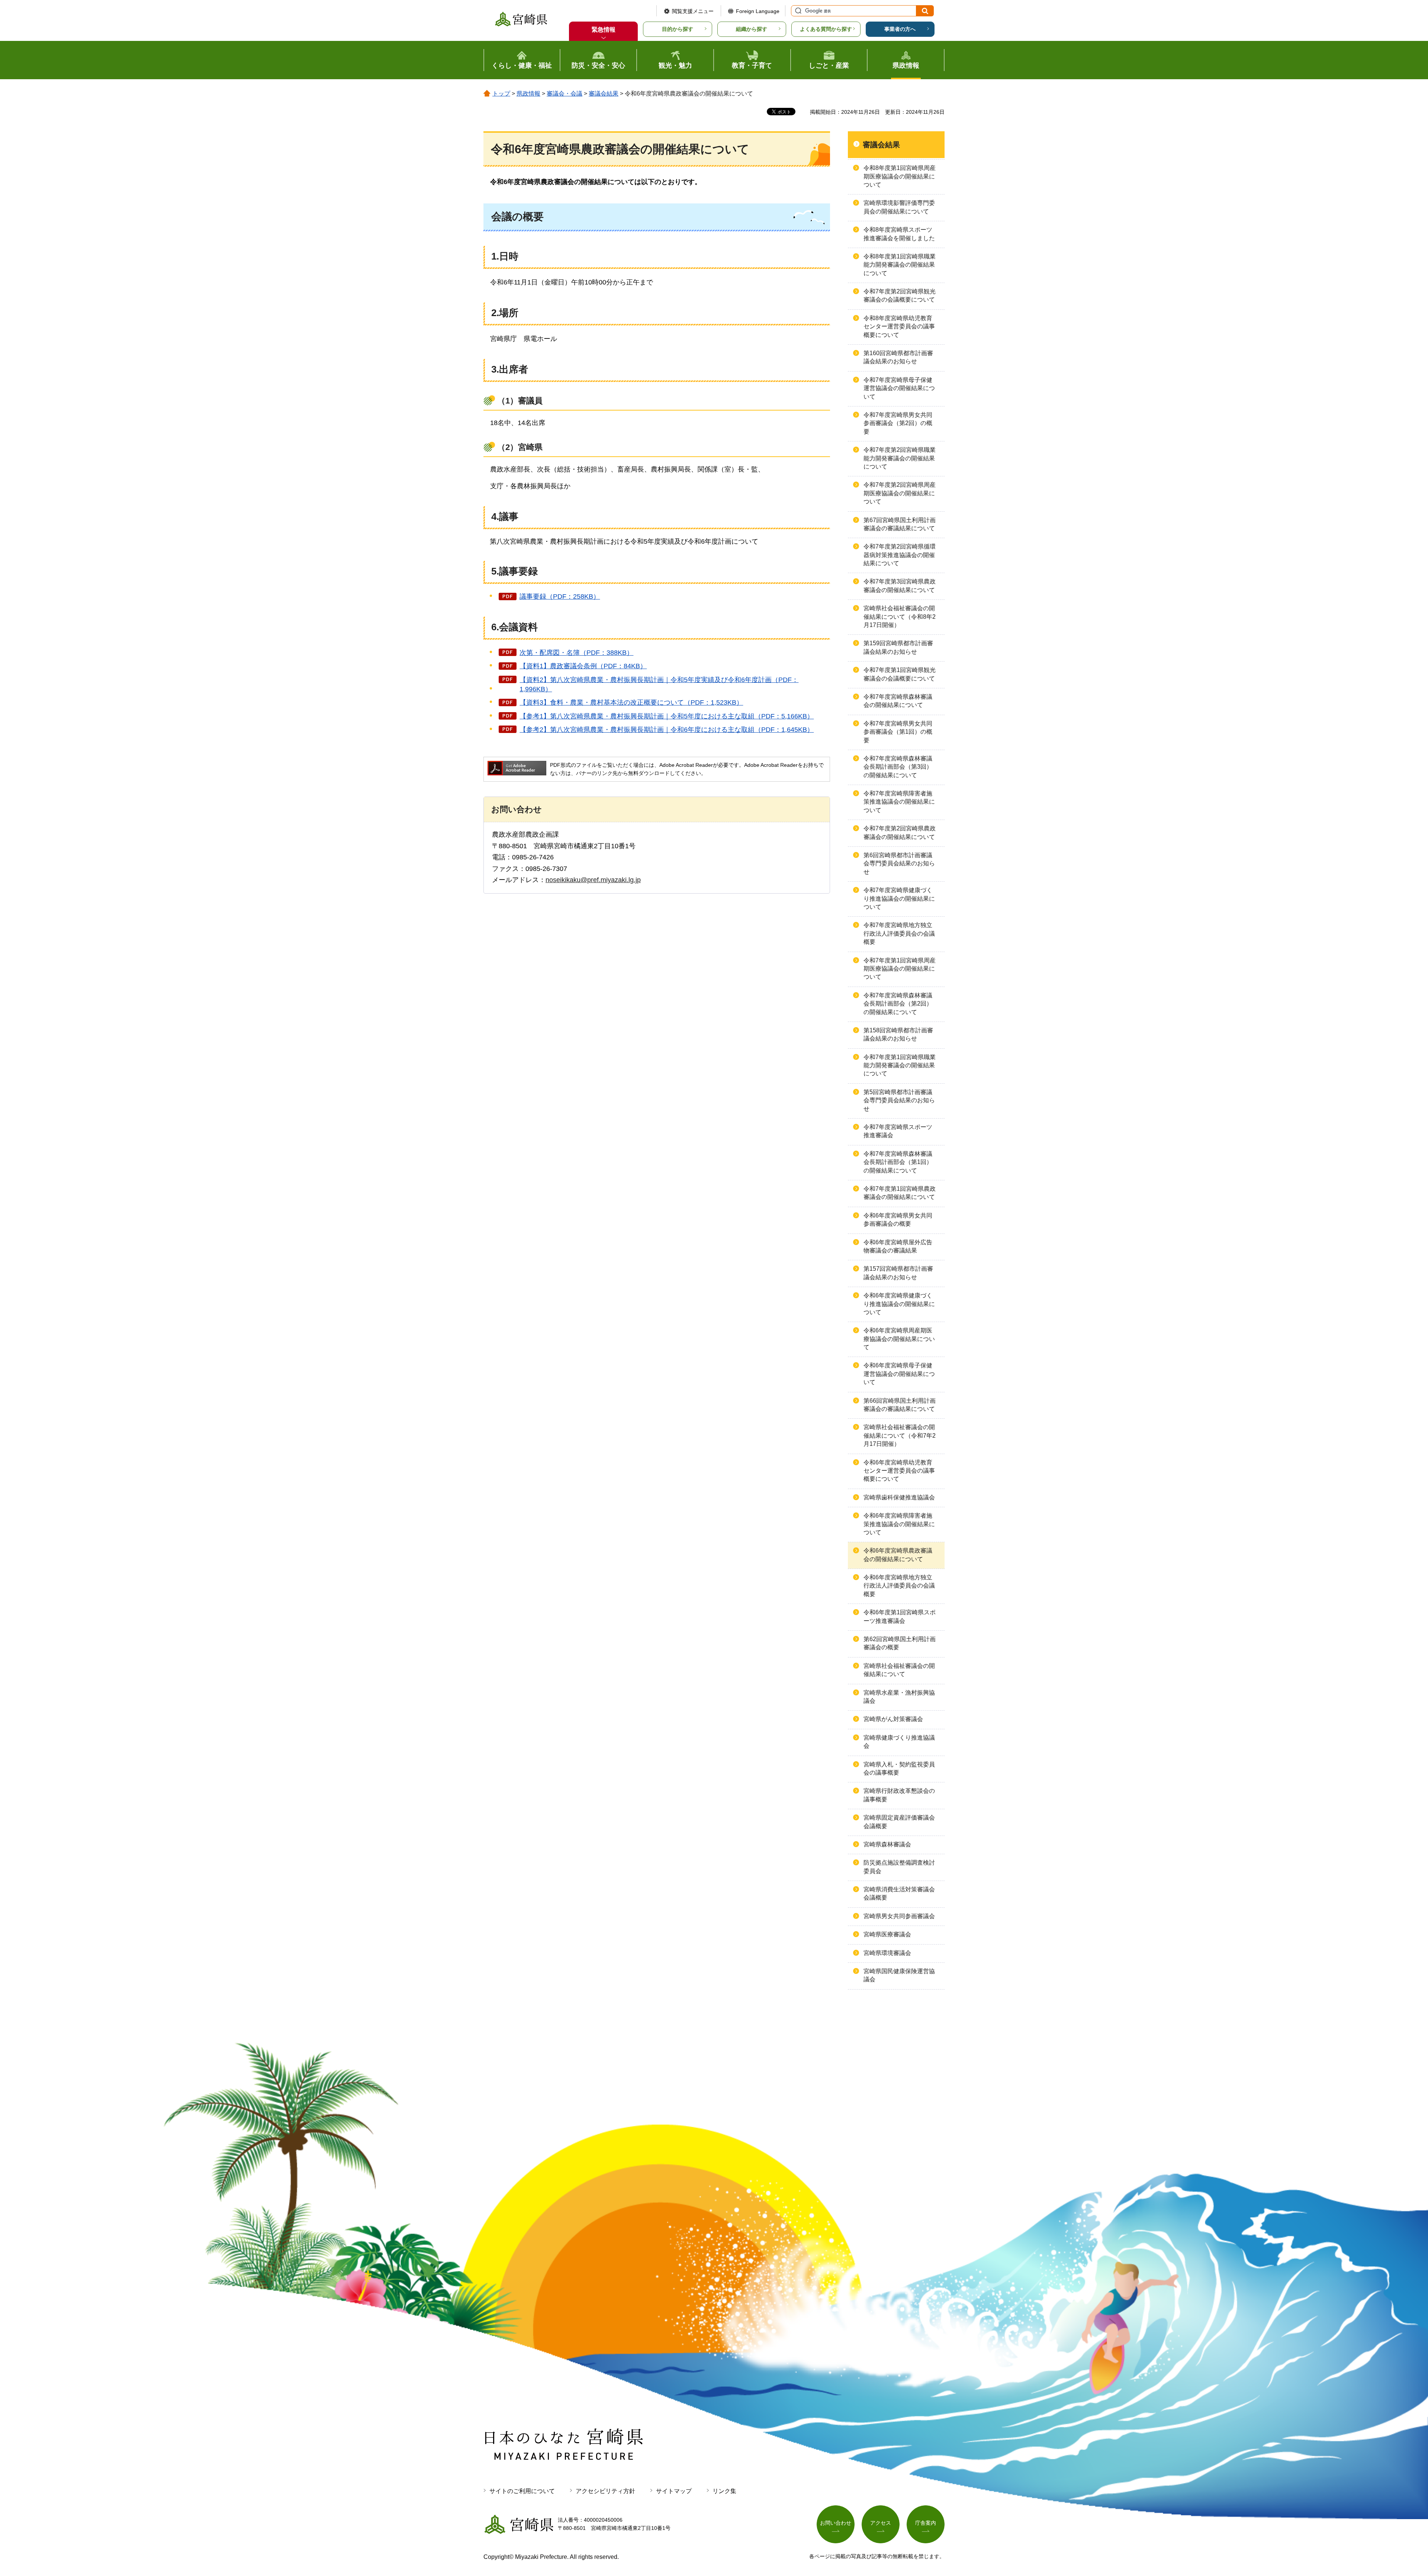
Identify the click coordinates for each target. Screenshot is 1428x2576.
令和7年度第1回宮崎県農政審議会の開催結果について (900, 1193)
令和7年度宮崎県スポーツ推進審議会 (898, 1131)
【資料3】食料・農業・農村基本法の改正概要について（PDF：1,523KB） (631, 702)
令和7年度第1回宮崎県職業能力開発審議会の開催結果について (900, 1065)
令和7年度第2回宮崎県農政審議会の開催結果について (900, 832)
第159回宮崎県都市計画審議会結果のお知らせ (898, 647)
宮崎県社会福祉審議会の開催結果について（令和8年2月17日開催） (900, 617)
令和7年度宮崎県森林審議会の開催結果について (898, 701)
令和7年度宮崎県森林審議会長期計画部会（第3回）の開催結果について (898, 767)
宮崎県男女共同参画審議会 (899, 1916)
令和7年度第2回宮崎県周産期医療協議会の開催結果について (900, 493)
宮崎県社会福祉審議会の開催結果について (899, 1670)
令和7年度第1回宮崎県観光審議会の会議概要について (900, 674)
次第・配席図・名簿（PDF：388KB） (576, 653)
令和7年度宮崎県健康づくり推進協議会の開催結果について (899, 898)
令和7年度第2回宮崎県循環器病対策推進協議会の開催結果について (900, 555)
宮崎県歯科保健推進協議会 (899, 1497)
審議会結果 (604, 94)
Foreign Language (758, 11)
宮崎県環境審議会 (887, 1953)
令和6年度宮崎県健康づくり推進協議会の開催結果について (899, 1304)
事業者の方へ (900, 29)
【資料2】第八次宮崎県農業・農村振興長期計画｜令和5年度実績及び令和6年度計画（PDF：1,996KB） (659, 684)
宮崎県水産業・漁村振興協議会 (899, 1697)
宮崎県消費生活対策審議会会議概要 (899, 1893)
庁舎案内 (926, 2523)
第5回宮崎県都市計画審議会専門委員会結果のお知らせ (899, 1100)
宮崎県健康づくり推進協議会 (899, 1742)
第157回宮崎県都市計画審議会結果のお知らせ (898, 1273)
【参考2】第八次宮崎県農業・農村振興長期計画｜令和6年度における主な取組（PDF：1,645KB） (667, 730)
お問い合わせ (836, 2523)
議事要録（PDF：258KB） (560, 596)
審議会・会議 (565, 94)
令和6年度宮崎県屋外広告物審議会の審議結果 (898, 1246)
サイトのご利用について (522, 2491)
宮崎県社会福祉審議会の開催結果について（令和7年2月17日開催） (900, 1435)
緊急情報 (604, 30)
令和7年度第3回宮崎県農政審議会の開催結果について (900, 586)
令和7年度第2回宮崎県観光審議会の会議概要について (900, 295)
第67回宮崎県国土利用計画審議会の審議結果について (900, 524)
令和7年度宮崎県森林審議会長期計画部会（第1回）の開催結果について (898, 1162)
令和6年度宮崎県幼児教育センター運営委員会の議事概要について (899, 1471)
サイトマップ (674, 2491)
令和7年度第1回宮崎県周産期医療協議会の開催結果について (900, 969)
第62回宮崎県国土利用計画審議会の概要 (900, 1643)
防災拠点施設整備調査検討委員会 (899, 1867)
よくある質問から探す (826, 29)
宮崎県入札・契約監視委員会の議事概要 (899, 1768)
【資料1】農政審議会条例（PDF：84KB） (583, 666)
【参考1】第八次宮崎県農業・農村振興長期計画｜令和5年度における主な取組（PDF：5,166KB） (667, 716)
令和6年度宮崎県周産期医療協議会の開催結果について (899, 1339)
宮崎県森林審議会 (887, 1844)
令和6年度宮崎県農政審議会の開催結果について (898, 1555)
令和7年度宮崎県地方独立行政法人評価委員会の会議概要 (899, 933)
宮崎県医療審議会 (887, 1934)
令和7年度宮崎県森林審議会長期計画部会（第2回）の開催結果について (898, 1004)
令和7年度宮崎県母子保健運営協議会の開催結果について (899, 388)
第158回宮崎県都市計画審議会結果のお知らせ (898, 1034)
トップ (501, 94)
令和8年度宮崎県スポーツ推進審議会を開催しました (899, 234)
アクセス (881, 2523)
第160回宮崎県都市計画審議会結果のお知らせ (898, 357)
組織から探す (752, 29)
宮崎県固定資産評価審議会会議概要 (899, 1822)
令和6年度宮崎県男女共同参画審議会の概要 (898, 1220)
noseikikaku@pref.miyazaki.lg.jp (593, 880)
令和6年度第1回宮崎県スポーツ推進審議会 (900, 1616)
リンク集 (724, 2491)
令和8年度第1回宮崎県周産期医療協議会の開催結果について (900, 176)
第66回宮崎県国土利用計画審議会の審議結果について (900, 1405)
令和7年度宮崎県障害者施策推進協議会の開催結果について (899, 802)
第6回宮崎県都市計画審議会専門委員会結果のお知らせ (899, 864)
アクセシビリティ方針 (605, 2491)
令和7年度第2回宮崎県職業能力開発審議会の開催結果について (900, 458)
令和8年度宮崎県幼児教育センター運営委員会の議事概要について (899, 327)
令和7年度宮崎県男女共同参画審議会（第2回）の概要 (898, 423)
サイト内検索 (797, 11)
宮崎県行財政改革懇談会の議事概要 (899, 1795)
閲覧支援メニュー (693, 11)
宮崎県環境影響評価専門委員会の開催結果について (899, 207)
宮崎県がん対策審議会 (893, 1719)
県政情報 (528, 94)
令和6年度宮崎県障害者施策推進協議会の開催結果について (899, 1524)
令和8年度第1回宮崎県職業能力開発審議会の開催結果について (900, 265)
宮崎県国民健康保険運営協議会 (899, 1975)
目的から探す (678, 29)
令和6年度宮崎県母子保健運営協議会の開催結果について (899, 1374)
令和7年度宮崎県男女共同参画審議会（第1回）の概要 (898, 732)
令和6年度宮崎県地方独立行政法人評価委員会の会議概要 (899, 1586)
